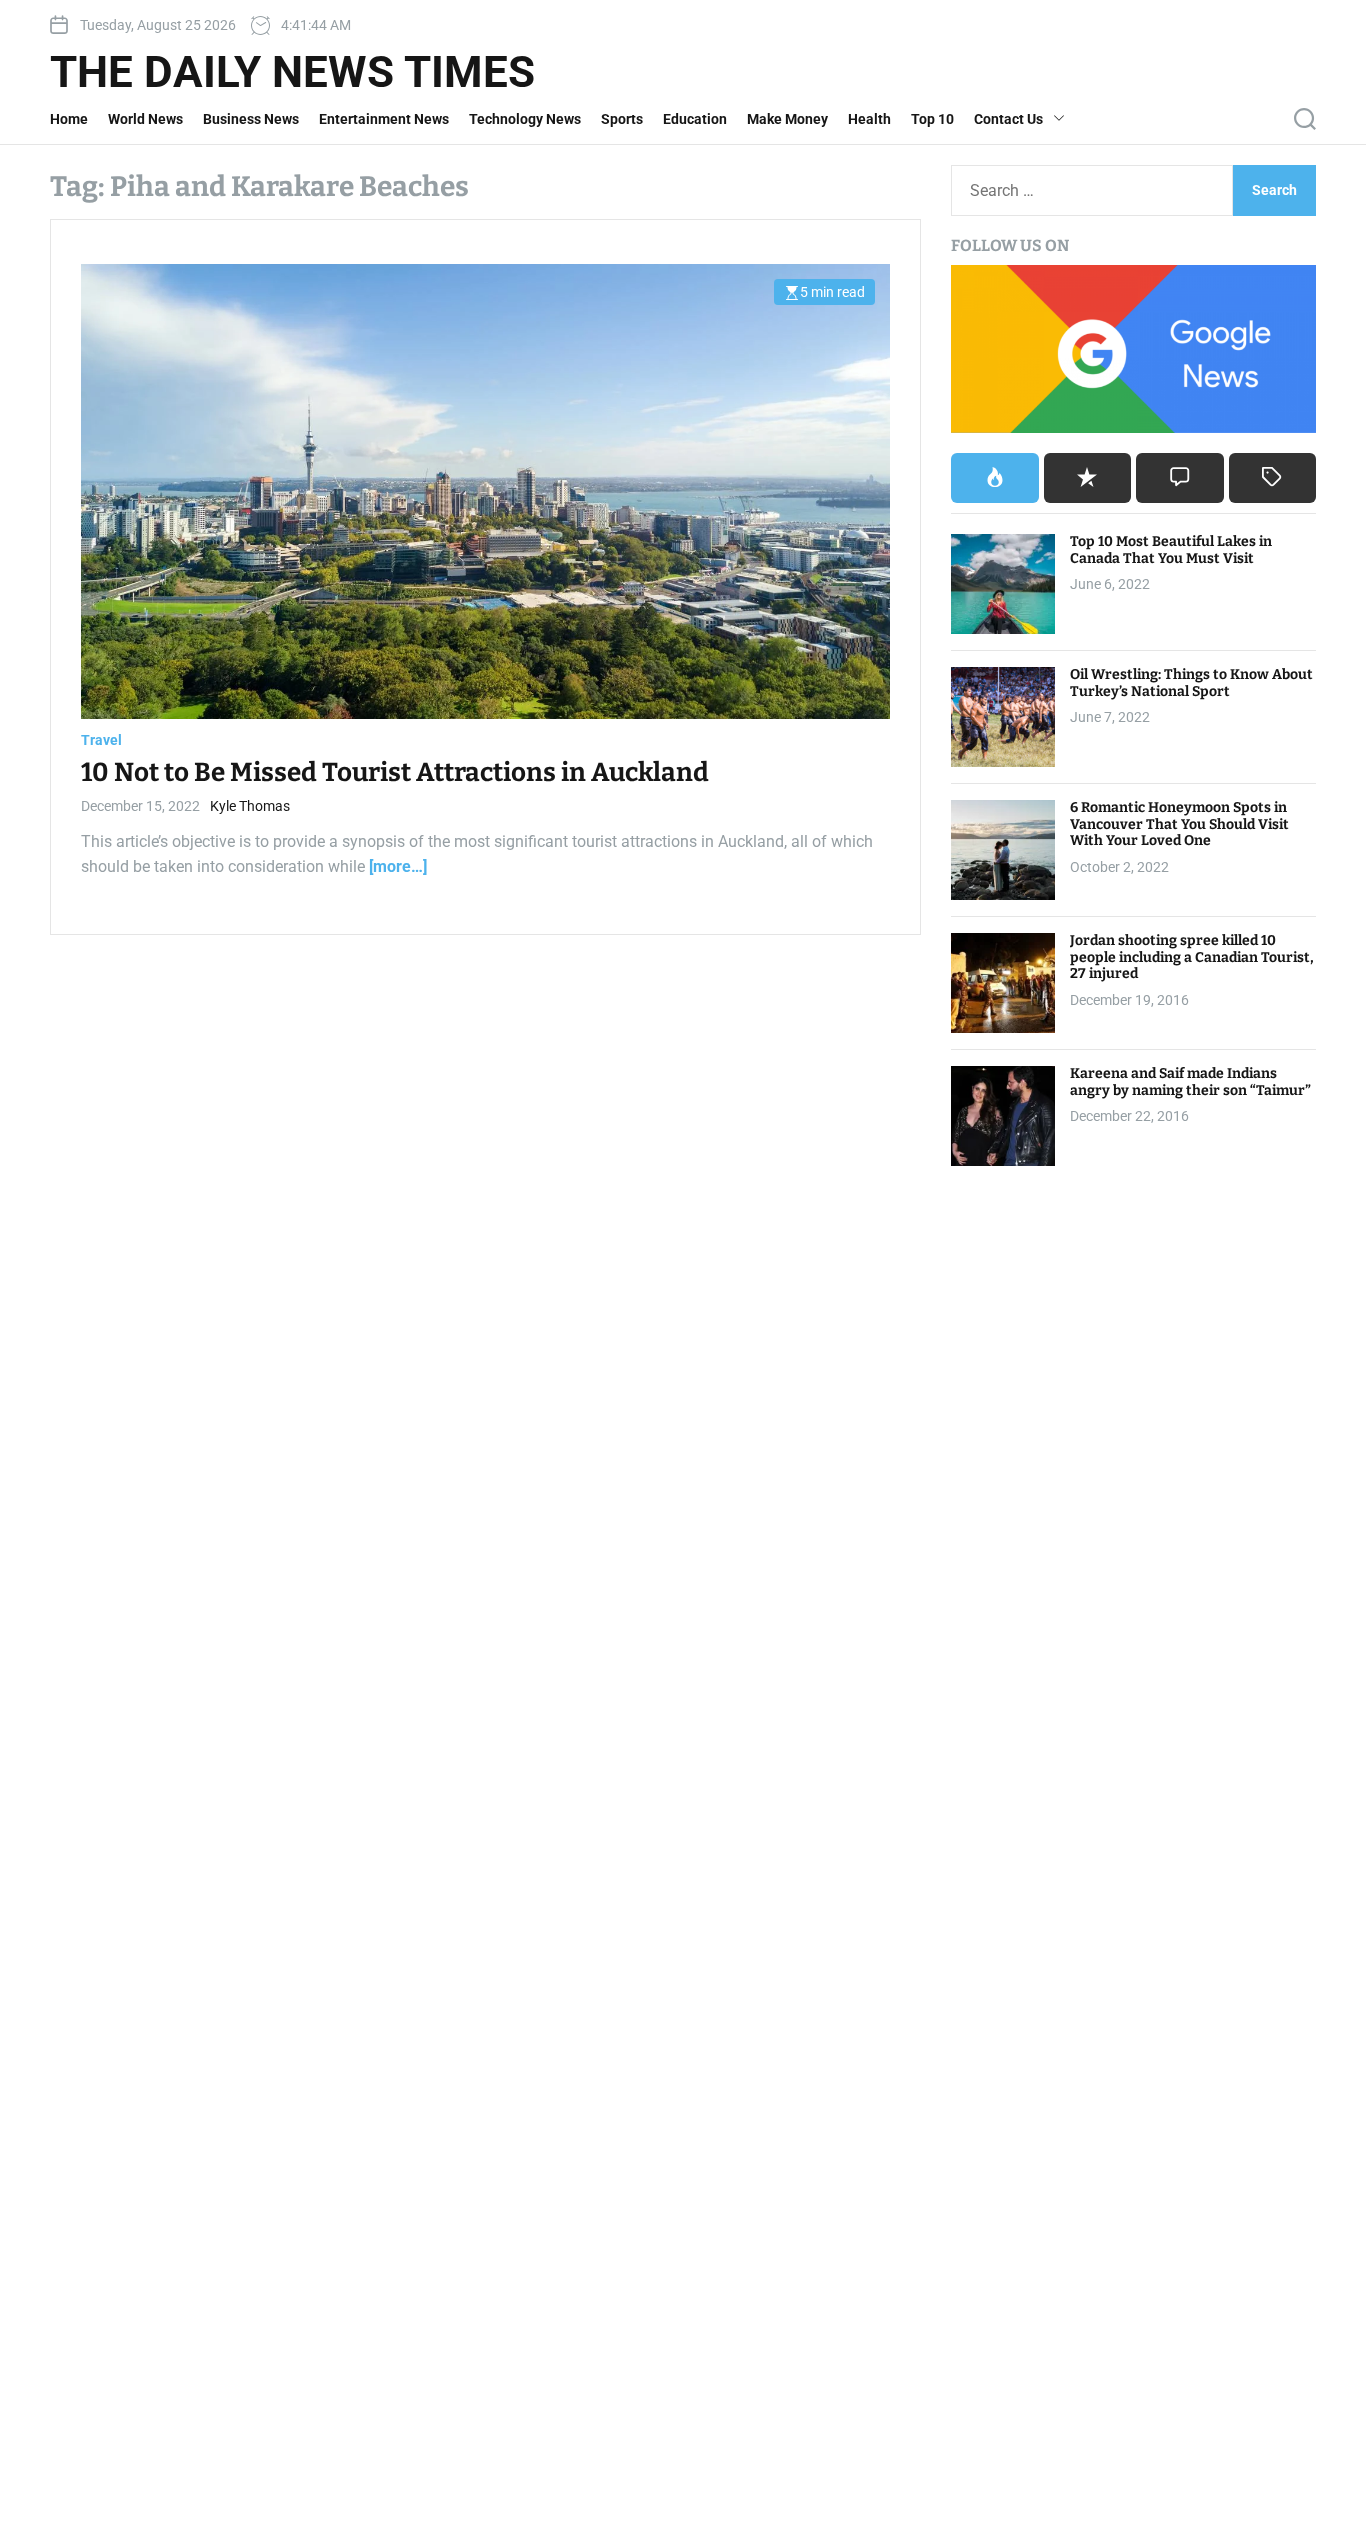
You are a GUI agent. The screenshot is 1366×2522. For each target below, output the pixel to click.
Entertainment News (384, 119)
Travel (101, 741)
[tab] (994, 478)
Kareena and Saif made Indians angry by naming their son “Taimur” (1190, 1082)
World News (145, 119)
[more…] (398, 867)
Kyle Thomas (250, 806)
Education (695, 119)
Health (869, 119)
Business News (251, 119)
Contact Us (1008, 119)
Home (69, 119)
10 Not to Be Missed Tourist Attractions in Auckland (395, 773)
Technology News (525, 119)
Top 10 (932, 119)
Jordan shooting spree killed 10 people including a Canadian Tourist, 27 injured (1192, 957)
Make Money (787, 119)
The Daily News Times (292, 72)
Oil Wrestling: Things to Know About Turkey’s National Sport (1191, 683)
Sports (622, 119)
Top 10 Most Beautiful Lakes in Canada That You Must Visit (1171, 550)
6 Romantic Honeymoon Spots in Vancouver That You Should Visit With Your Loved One (1179, 824)
